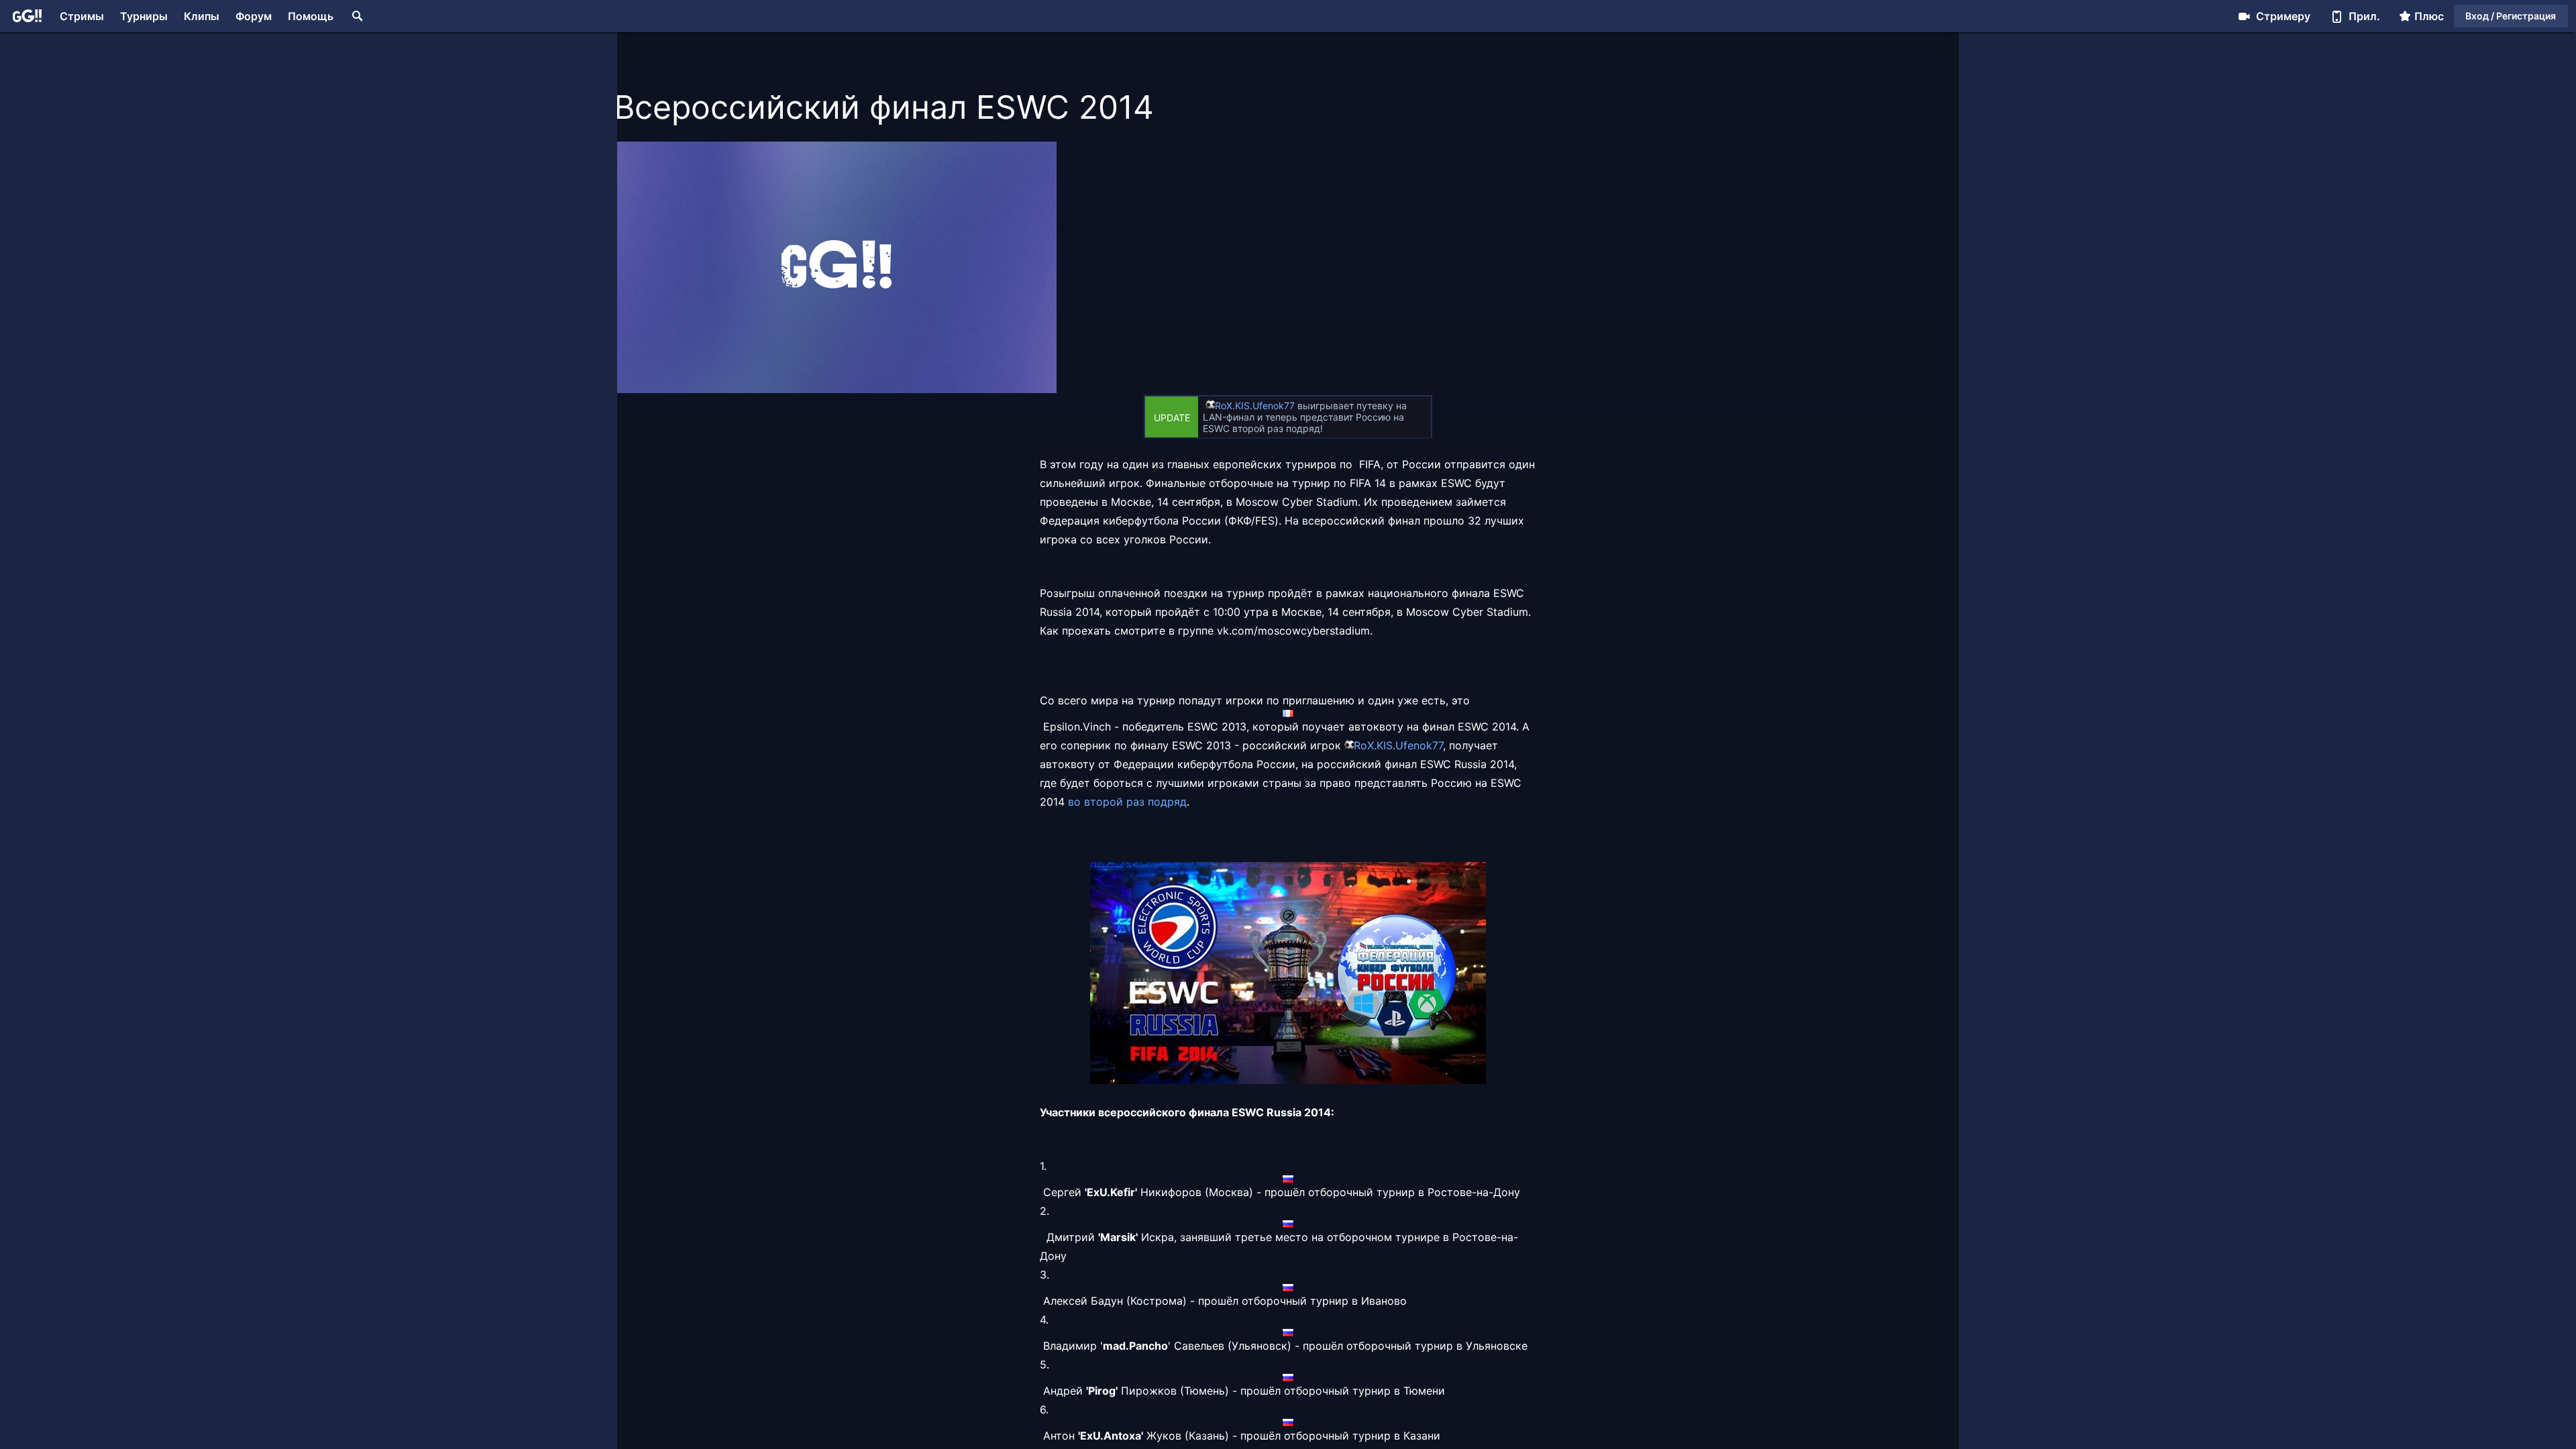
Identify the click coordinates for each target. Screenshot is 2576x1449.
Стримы (82, 16)
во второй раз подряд (1127, 802)
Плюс (2429, 16)
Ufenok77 (1274, 406)
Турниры (144, 16)
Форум (254, 16)
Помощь (311, 16)
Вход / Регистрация (2511, 16)
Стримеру (2283, 16)
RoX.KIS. (1234, 406)
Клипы (202, 16)
